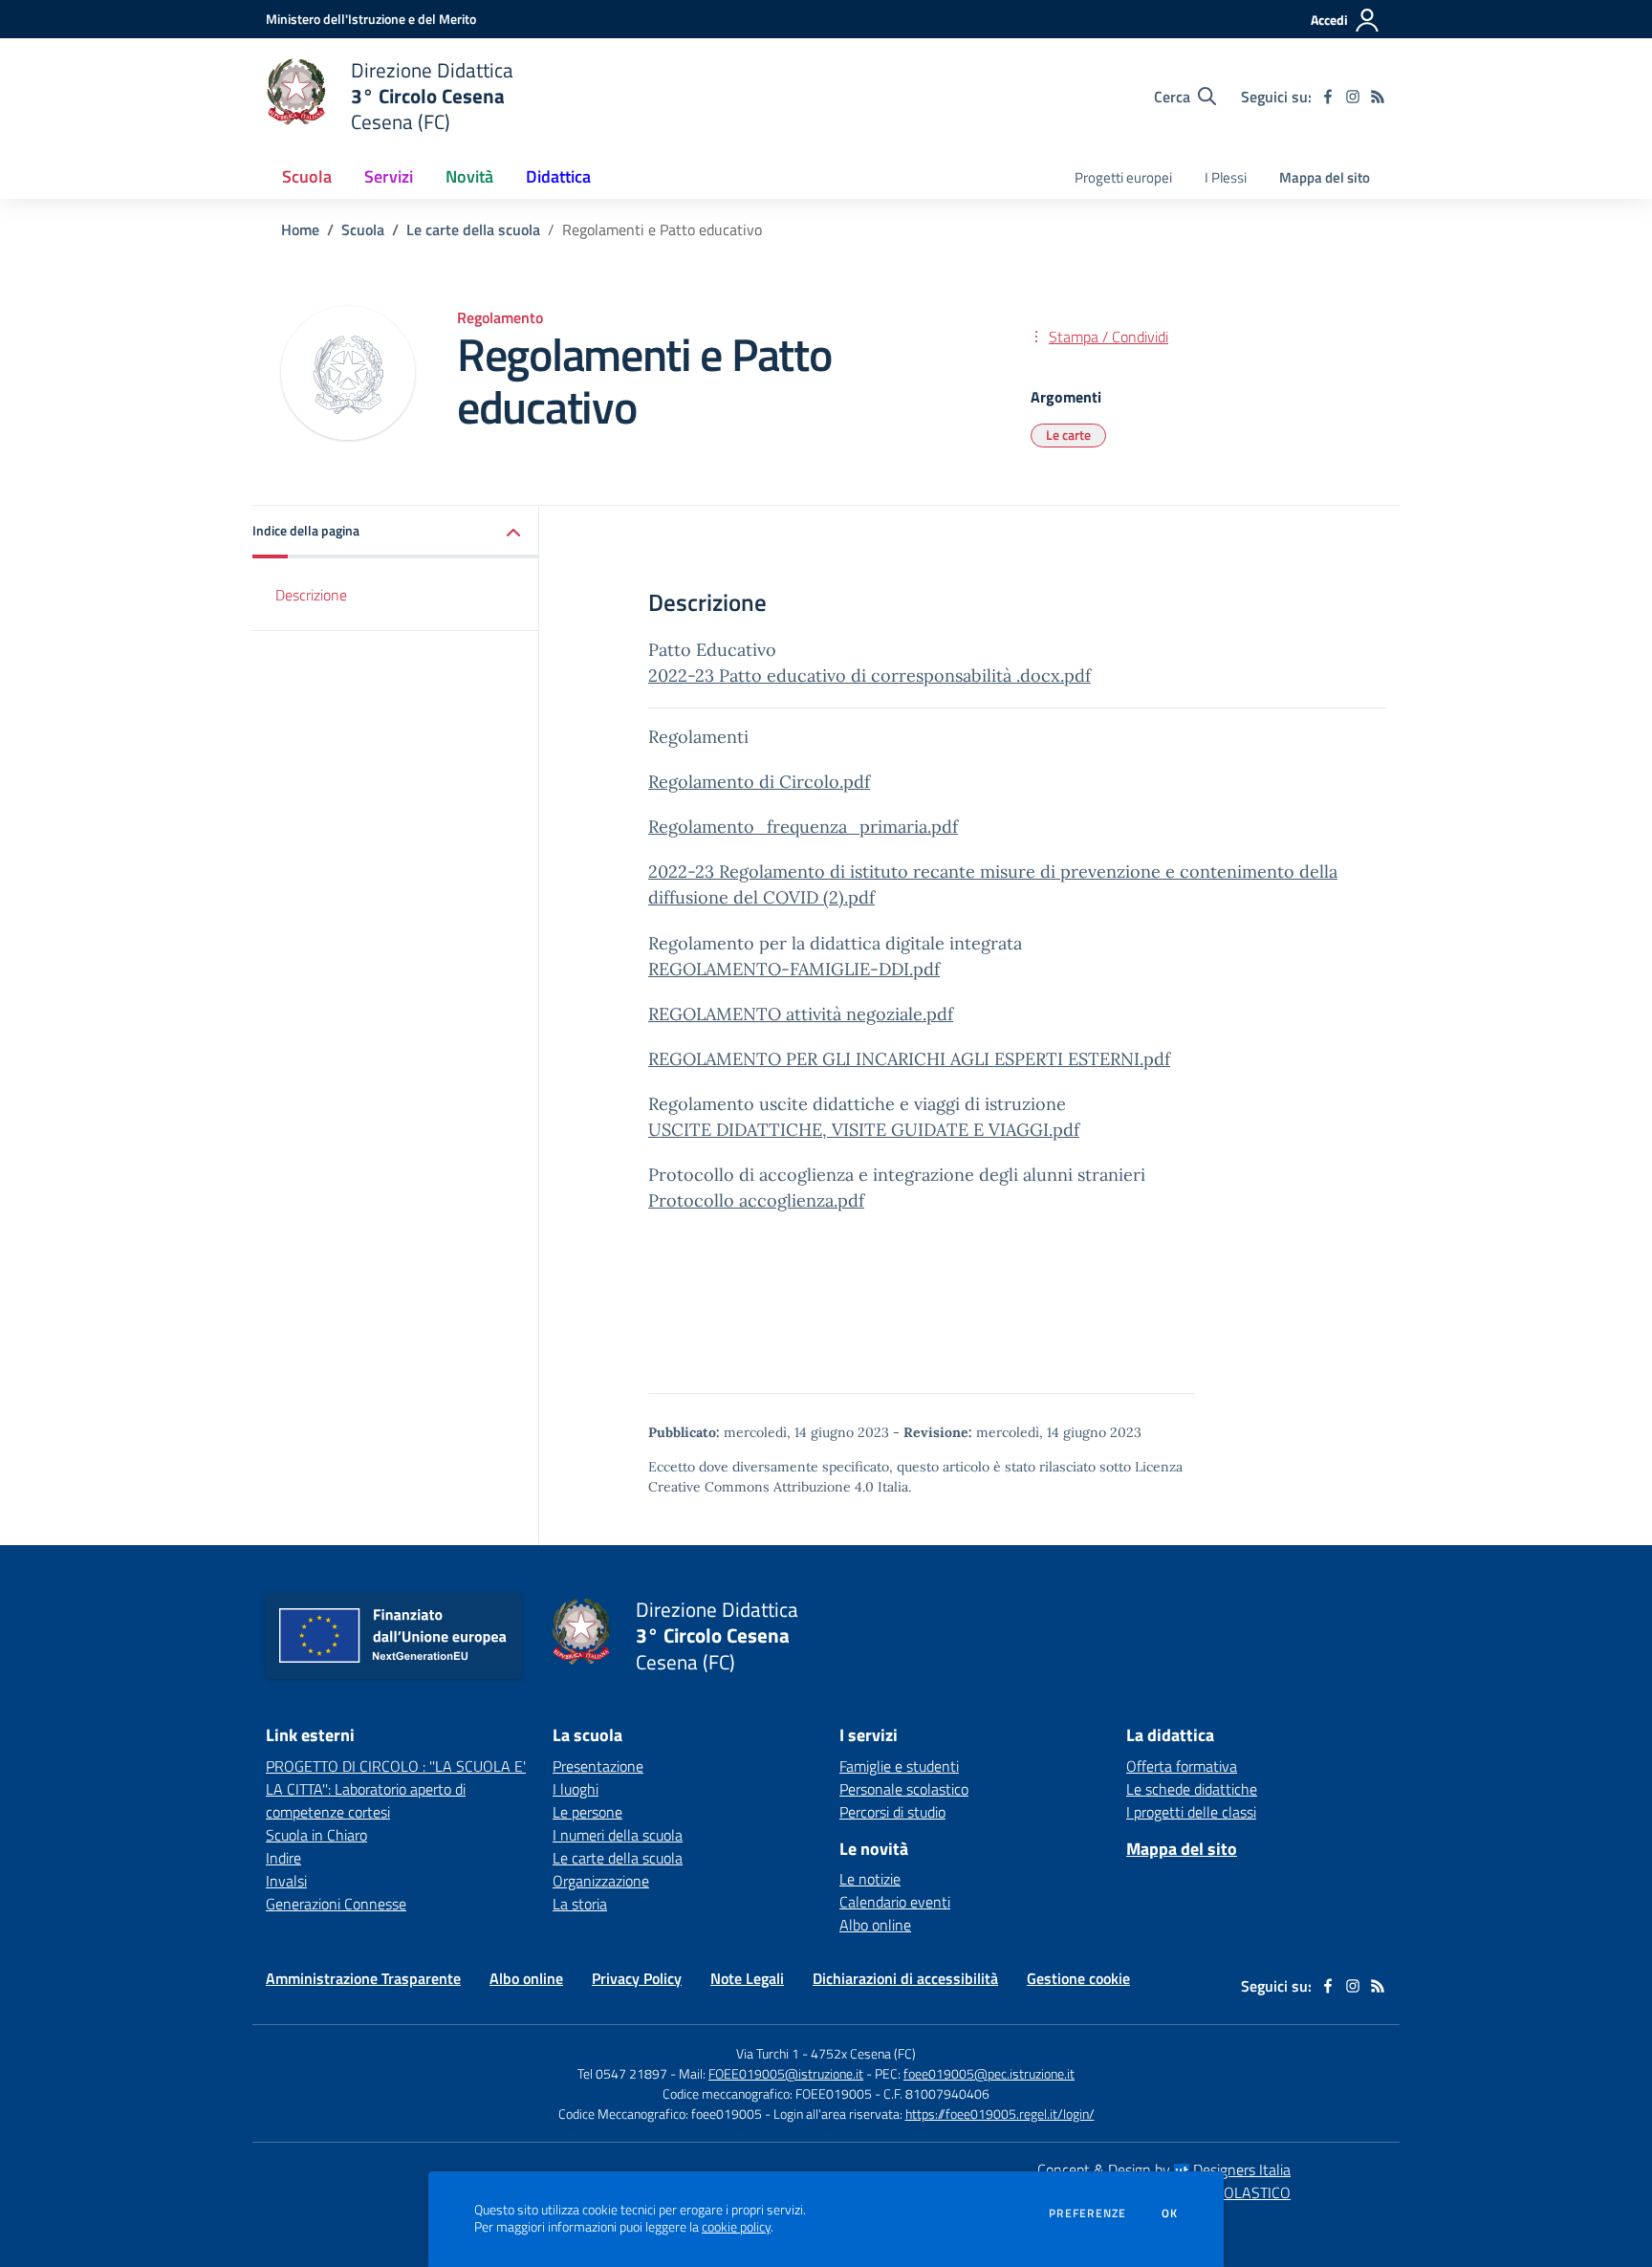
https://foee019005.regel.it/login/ (1000, 2114)
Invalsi (286, 1881)
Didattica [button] (558, 176)
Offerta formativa (1182, 1766)
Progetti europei (1123, 177)
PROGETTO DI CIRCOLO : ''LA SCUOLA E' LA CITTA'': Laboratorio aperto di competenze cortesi (396, 1789)
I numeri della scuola (618, 1835)
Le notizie (870, 1879)
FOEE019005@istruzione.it (786, 2073)
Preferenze (1087, 2213)
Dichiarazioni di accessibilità (905, 1978)
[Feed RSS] (1378, 97)
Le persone (587, 1812)
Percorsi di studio (892, 1812)
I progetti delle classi (1191, 1812)
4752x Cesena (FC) (863, 2053)
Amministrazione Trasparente (363, 1978)
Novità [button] (469, 176)
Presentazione (598, 1766)
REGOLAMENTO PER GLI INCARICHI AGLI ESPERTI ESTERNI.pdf (909, 1059)
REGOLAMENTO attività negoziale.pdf (801, 1014)
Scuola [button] (307, 176)
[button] (396, 532)
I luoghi (576, 1789)
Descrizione (311, 595)
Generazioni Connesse (336, 1904)
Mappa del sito (1325, 177)
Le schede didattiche (1192, 1789)
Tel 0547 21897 (622, 2073)
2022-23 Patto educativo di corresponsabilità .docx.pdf (869, 676)
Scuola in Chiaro (316, 1835)
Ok (1170, 2213)
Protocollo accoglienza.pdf (756, 1200)
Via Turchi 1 (768, 2053)
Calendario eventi (895, 1902)
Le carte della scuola (473, 229)
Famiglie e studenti (899, 1766)
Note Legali (747, 1978)
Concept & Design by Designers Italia (1164, 2169)
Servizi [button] (389, 176)
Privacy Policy (637, 1978)
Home (300, 229)
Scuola (363, 229)
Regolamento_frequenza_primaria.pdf (803, 827)
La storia (580, 1904)
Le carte (1068, 435)
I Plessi (1226, 177)
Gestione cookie (1078, 1978)
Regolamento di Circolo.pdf (759, 782)
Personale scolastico (904, 1789)
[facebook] (1328, 97)
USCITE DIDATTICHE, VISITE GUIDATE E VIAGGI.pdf (864, 1130)
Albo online (875, 1925)
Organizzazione (601, 1881)
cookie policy (736, 2227)
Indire (283, 1858)
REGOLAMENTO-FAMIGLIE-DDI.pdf (794, 969)
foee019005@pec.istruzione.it (989, 2073)
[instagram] (1353, 97)
